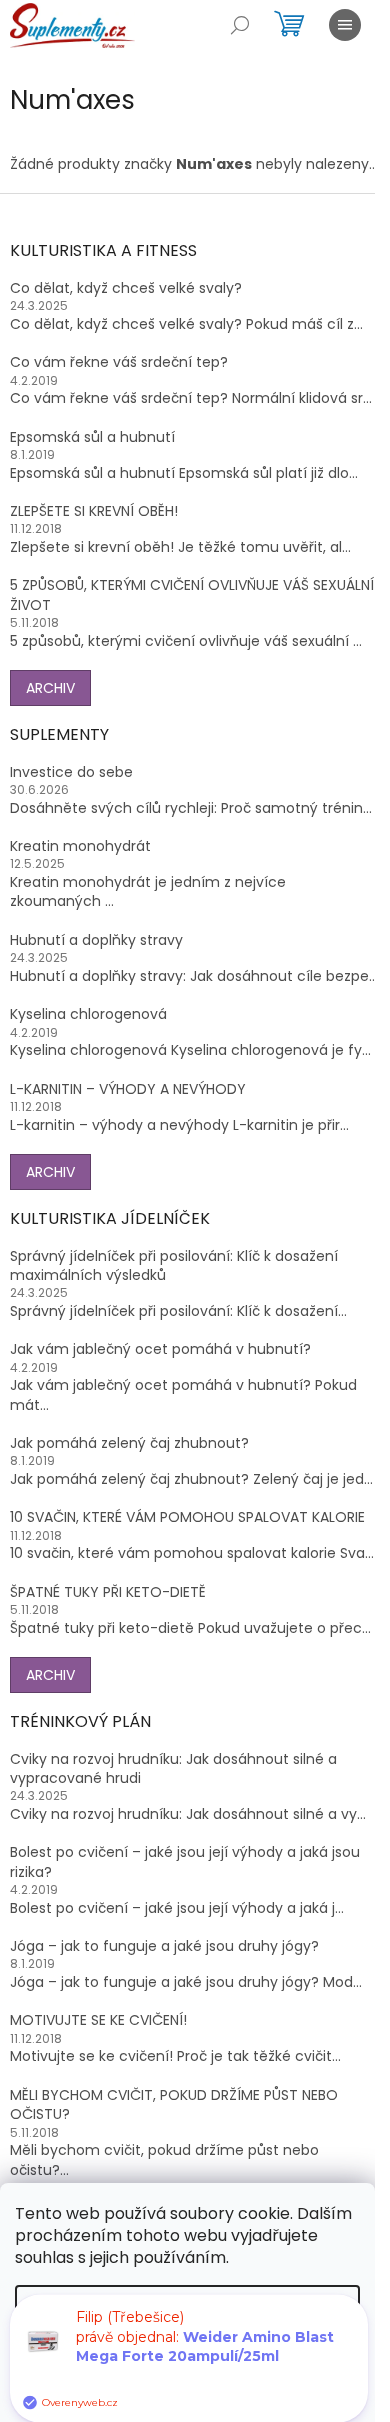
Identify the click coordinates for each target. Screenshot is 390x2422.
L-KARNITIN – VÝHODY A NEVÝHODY (128, 1089)
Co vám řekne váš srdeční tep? (119, 362)
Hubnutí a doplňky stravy (96, 940)
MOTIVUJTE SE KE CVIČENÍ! (98, 2020)
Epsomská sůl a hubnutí (92, 437)
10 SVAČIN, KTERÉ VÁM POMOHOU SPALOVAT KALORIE (187, 1517)
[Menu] (345, 25)
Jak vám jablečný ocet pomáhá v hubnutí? (160, 1349)
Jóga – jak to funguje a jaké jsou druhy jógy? (164, 1946)
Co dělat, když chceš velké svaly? (126, 288)
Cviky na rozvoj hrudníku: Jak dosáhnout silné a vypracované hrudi (173, 1769)
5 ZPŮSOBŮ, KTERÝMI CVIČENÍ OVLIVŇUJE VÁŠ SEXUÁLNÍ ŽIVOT (192, 595)
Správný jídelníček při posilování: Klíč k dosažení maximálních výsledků (174, 1266)
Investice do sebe (71, 772)
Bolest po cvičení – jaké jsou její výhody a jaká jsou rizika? (185, 1862)
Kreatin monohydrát (80, 846)
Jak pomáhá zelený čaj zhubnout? (129, 1443)
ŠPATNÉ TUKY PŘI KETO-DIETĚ (108, 1592)
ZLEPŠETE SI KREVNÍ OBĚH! (94, 511)
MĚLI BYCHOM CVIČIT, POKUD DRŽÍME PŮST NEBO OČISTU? (174, 2105)
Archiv (50, 688)
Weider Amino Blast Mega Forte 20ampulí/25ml (205, 2361)
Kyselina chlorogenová (88, 1014)
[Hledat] (240, 25)
